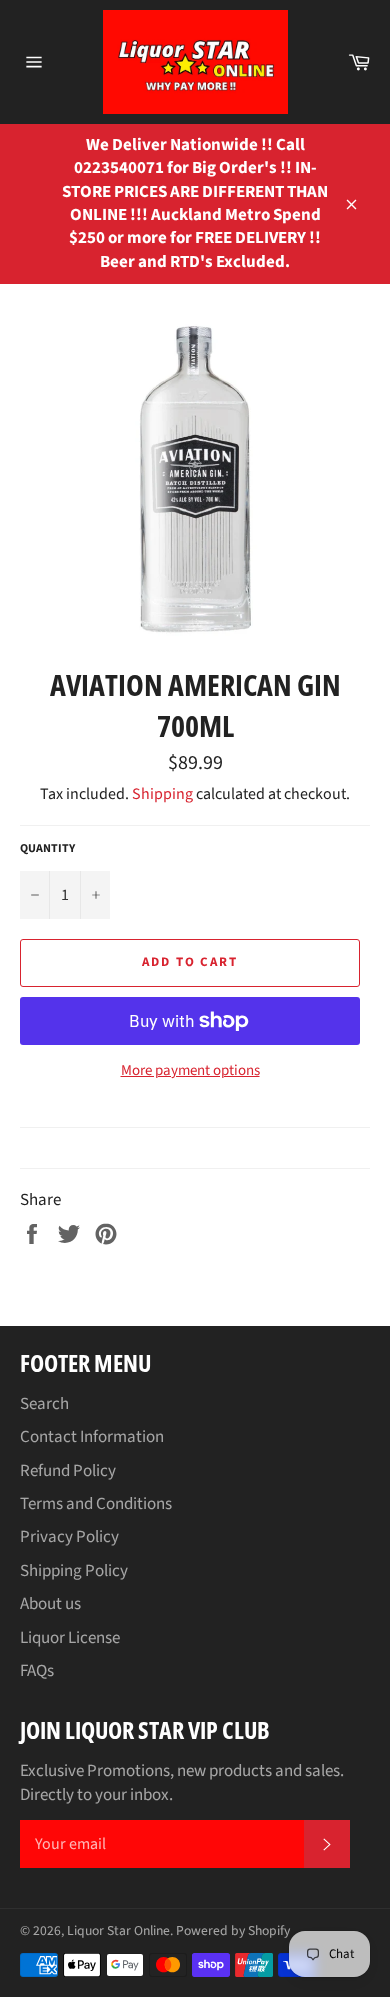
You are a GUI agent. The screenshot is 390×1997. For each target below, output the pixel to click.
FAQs (37, 1671)
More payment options (190, 1071)
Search (44, 1404)
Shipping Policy (74, 1571)
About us (50, 1604)
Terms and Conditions (96, 1504)
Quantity (47, 849)
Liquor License (70, 1638)
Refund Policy (68, 1471)
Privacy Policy (69, 1537)
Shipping (162, 794)
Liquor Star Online (118, 1930)
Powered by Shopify (233, 1930)
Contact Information (92, 1437)
